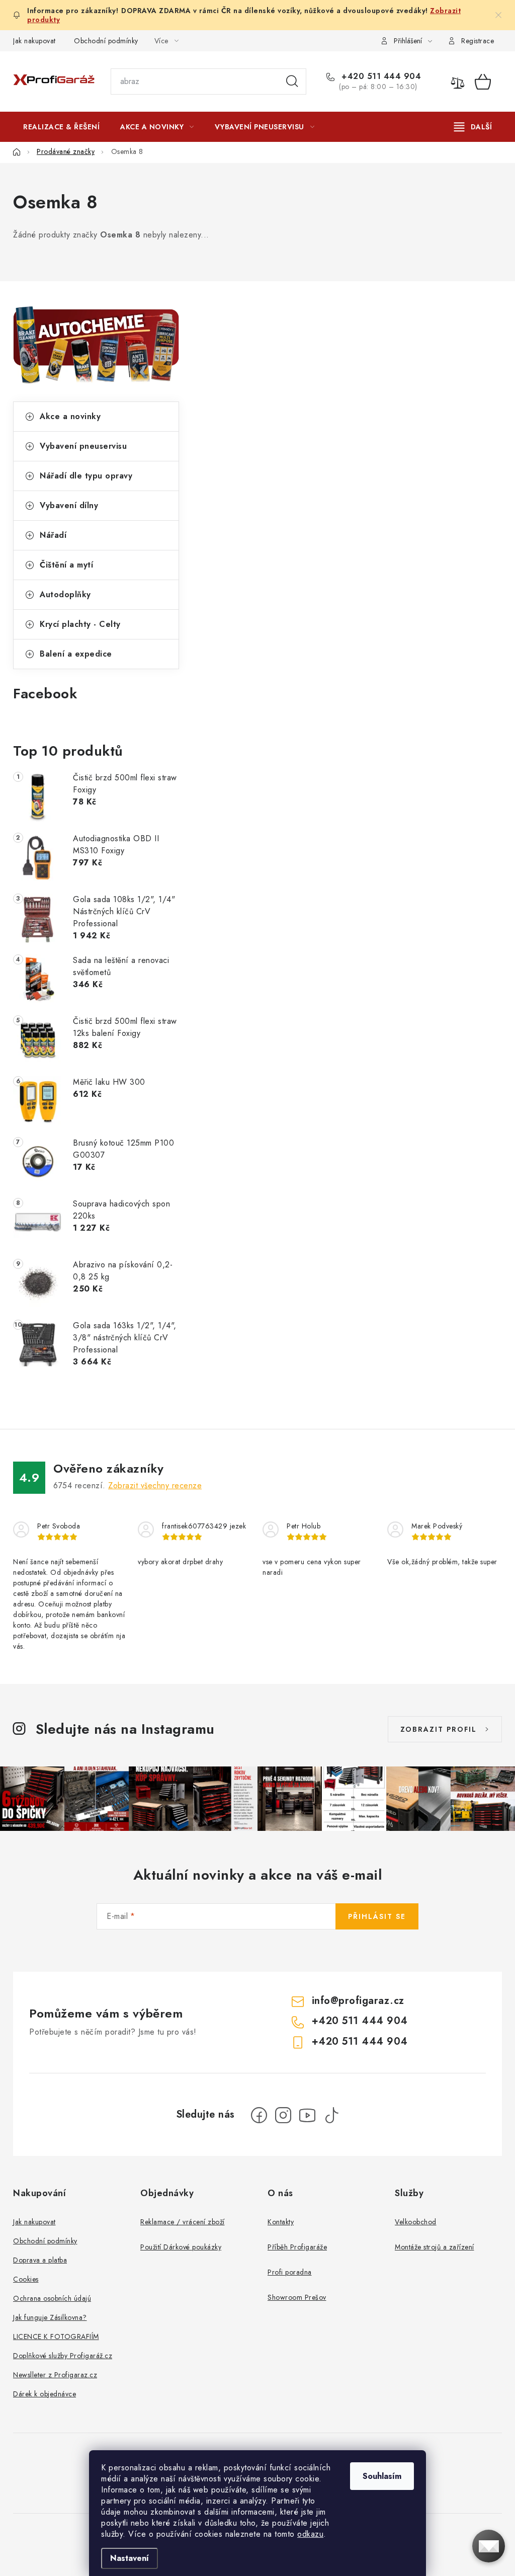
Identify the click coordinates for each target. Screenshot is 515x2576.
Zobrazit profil (439, 1729)
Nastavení (130, 2558)
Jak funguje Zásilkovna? (50, 2317)
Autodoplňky (65, 594)
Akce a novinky (70, 416)
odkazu (310, 2534)
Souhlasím (382, 2476)
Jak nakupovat (34, 41)
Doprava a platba (40, 2260)
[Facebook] (259, 2115)
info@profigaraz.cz (358, 2001)
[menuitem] (61, 127)
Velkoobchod (416, 2222)
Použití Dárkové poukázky (181, 2247)
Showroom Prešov (297, 2297)
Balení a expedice (76, 654)
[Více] (473, 127)
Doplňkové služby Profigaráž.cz (63, 2356)
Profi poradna (290, 2272)
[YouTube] (307, 2115)
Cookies (26, 2279)
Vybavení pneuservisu (83, 446)
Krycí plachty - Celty (80, 624)
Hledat (292, 82)
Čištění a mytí (66, 565)
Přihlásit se (377, 1916)
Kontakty (281, 2222)
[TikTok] (331, 2115)
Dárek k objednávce (45, 2394)
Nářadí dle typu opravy (86, 476)
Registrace (478, 41)
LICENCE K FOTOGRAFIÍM (56, 2337)
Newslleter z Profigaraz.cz (55, 2375)
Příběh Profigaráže (297, 2247)
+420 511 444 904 (380, 76)
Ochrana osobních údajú (52, 2298)
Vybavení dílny (69, 505)
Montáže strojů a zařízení (435, 2247)
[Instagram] (283, 2115)
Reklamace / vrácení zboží (183, 2222)
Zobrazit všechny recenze (155, 1485)
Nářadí (53, 535)
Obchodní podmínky (106, 41)
